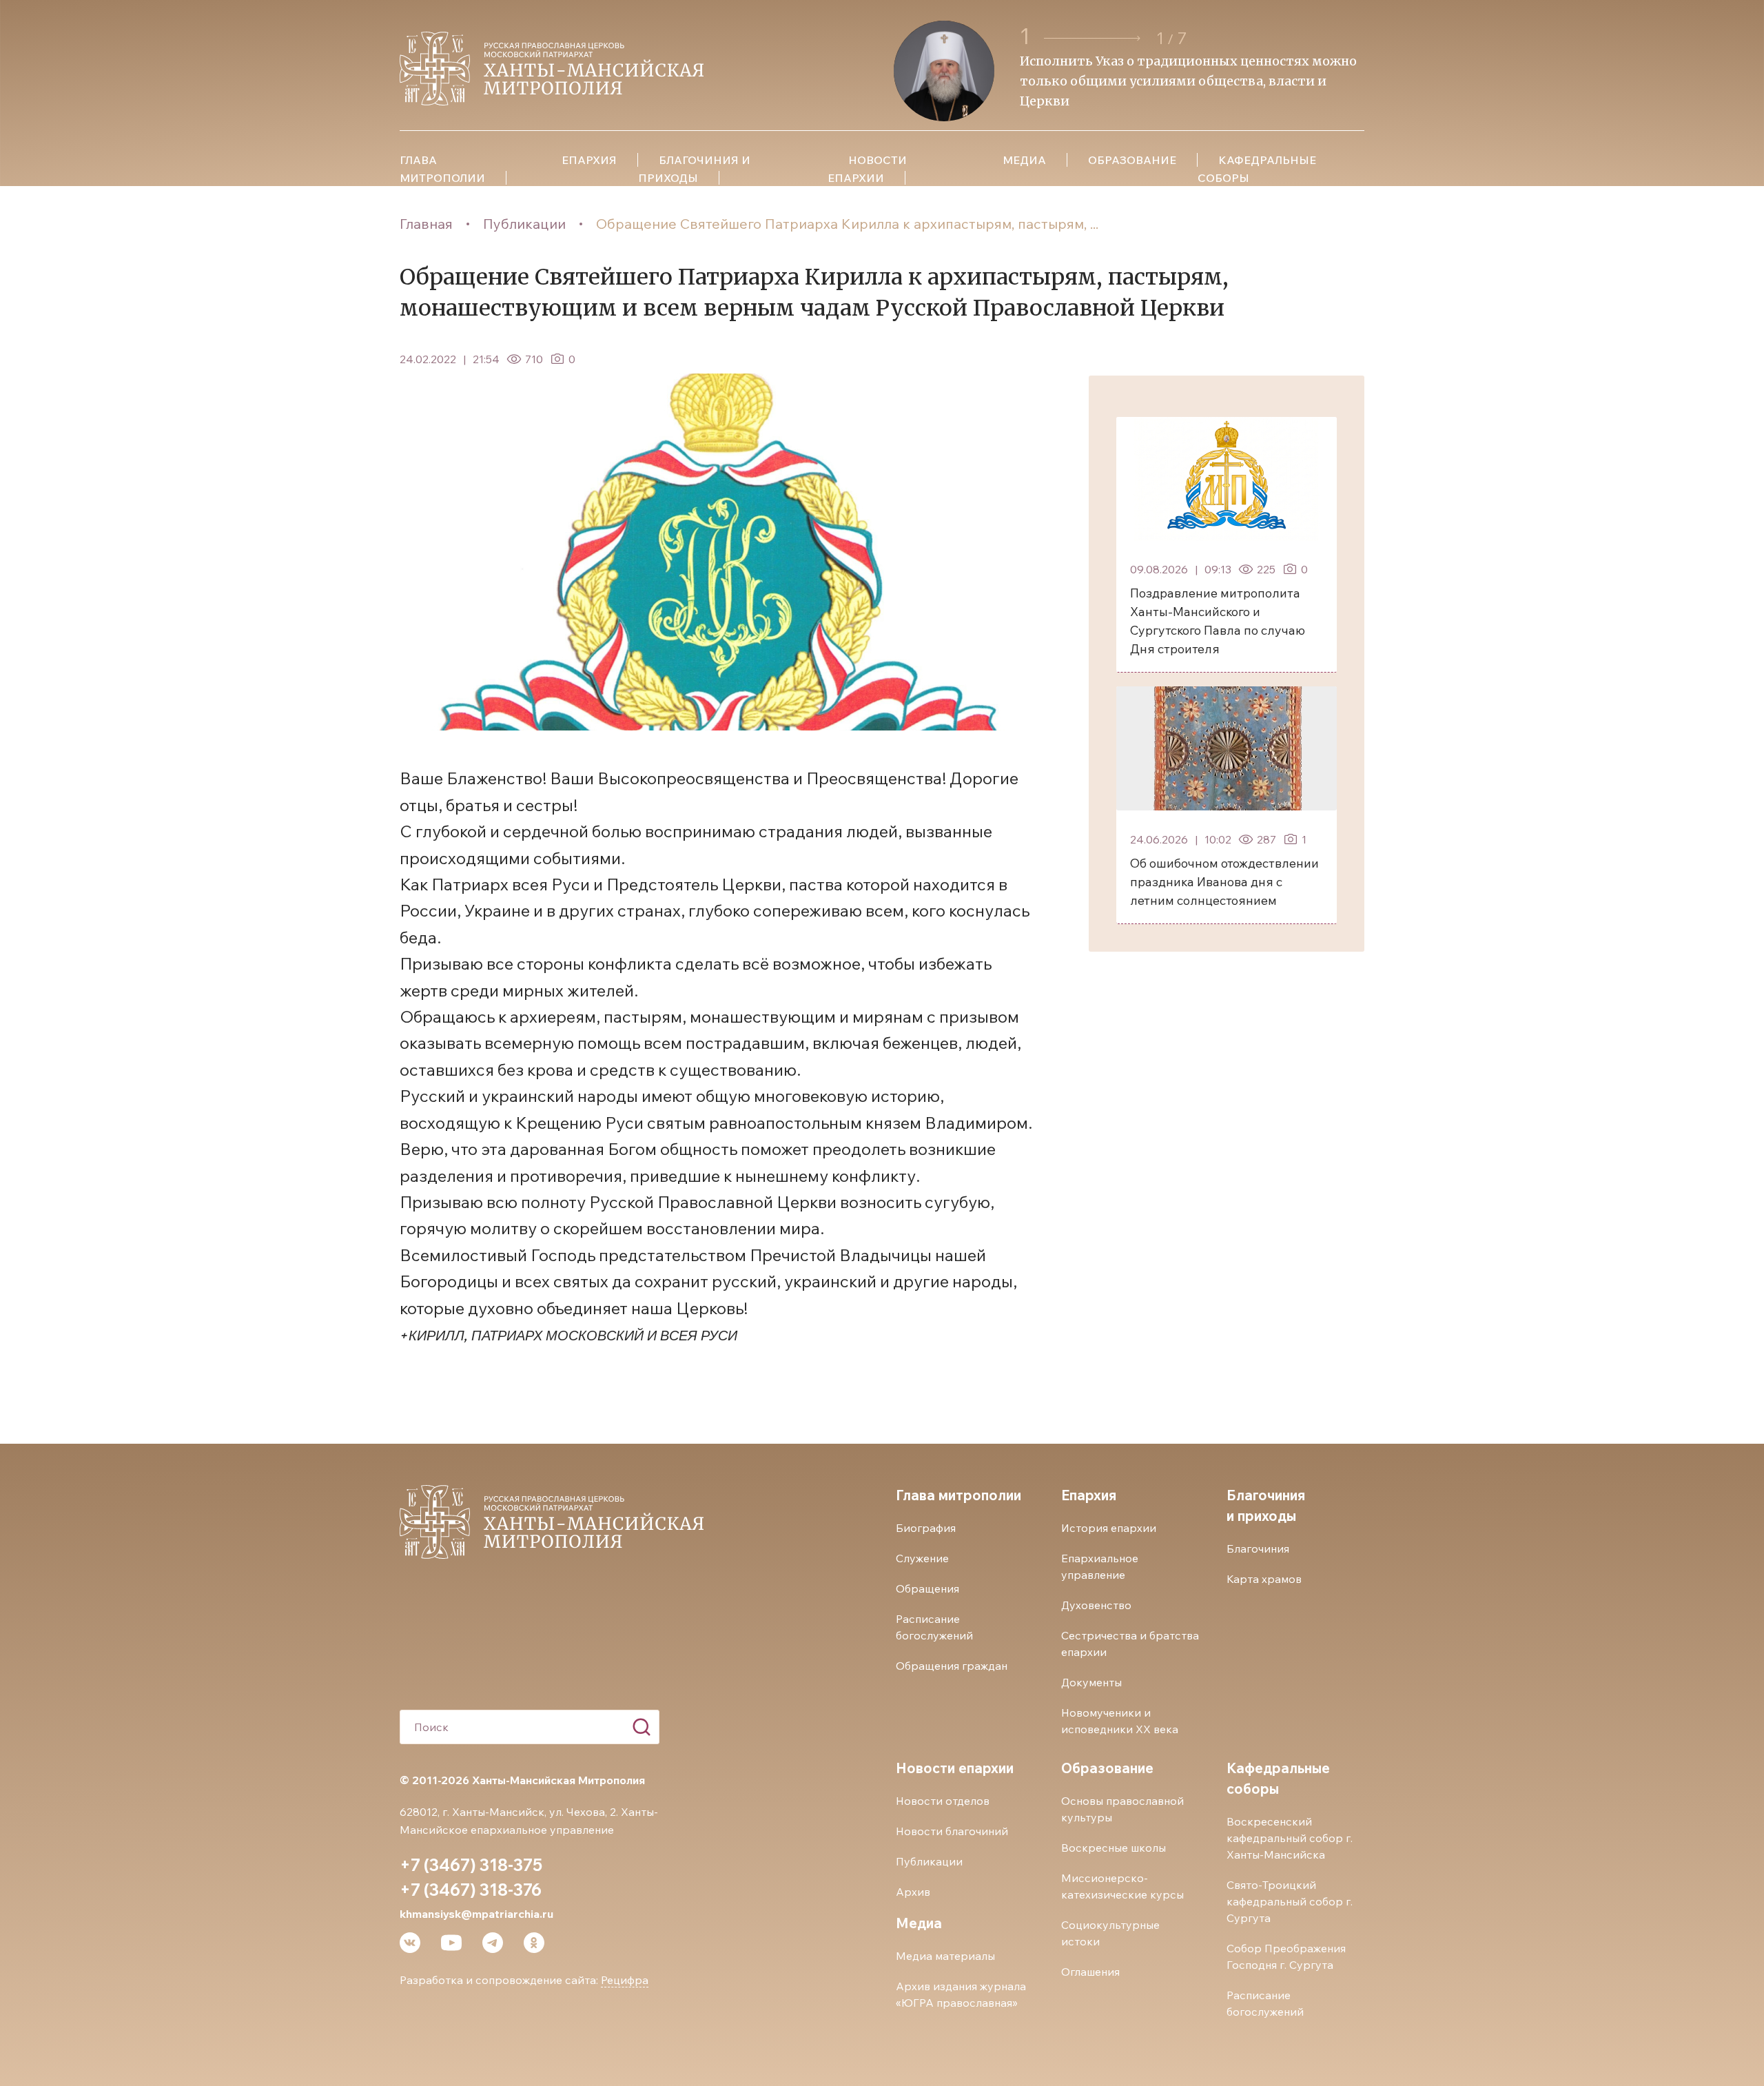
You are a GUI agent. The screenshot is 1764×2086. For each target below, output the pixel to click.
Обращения (927, 1588)
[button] (1094, 38)
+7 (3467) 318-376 (471, 1890)
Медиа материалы (945, 1956)
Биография (926, 1528)
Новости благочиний (952, 1831)
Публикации (524, 224)
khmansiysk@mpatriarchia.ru (476, 1914)
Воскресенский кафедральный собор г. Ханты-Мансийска (1290, 1838)
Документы (1091, 1682)
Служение (922, 1558)
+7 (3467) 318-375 (471, 1865)
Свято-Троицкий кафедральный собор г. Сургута (1290, 1901)
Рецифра (625, 1980)
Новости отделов (943, 1801)
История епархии (1109, 1528)
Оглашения (1090, 1972)
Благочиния (1258, 1548)
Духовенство (1096, 1605)
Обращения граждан (952, 1666)
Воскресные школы (1114, 1848)
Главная (426, 224)
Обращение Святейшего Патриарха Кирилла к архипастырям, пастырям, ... (847, 224)
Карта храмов (1264, 1579)
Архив (913, 1892)
